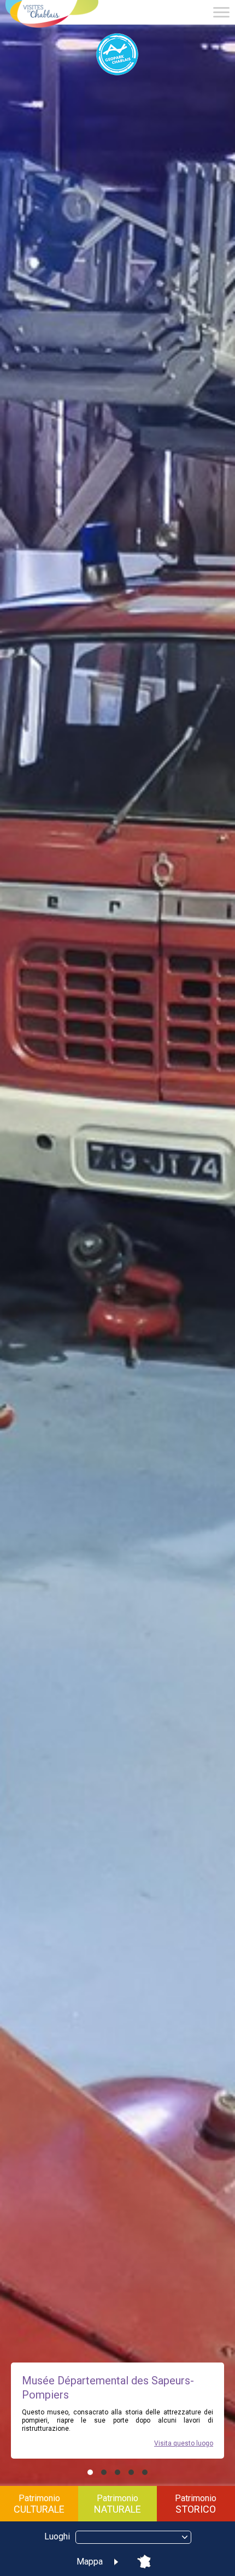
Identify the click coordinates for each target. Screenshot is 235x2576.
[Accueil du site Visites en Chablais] (52, 15)
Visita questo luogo (184, 2443)
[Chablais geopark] (117, 55)
